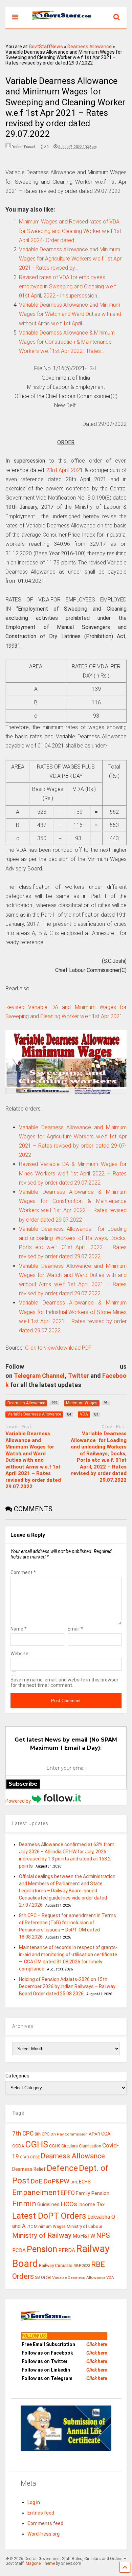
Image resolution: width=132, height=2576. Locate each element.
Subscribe (23, 1784)
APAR (94, 2134)
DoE (36, 2181)
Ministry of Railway (42, 2235)
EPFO (68, 2193)
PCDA (19, 2250)
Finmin (24, 2204)
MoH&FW (84, 2236)
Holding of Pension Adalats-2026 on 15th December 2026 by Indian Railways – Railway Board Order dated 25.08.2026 (67, 1986)
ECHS (85, 2182)
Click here (97, 2344)
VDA (110, 2277)
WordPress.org (43, 2534)
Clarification (90, 2146)
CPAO (25, 2157)
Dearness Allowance (90, 47)
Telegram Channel (39, 1376)
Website (19, 1654)
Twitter (79, 1376)
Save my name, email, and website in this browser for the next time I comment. (64, 1682)
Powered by (19, 1801)
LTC (30, 2227)
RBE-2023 (82, 2266)
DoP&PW (56, 2181)
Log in (34, 2502)
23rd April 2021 (64, 470)
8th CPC (42, 2134)
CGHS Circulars (63, 2146)
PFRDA (67, 2250)
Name (19, 1629)
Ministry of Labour (84, 2226)
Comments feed (45, 2523)
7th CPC (23, 2133)
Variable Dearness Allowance (79, 2277)
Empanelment (36, 2192)
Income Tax (91, 2205)
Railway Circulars (56, 2265)
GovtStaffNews (46, 47)
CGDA (18, 2146)
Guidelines (48, 2204)
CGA (106, 2134)
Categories (17, 2076)
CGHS (37, 2144)
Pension (42, 2249)
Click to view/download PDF (58, 1348)
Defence (62, 2168)
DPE (74, 2182)
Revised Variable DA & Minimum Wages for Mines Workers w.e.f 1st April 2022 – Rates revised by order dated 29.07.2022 (73, 1173)
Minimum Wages (50, 2227)
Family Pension (93, 2193)
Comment (23, 1572)
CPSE (35, 2157)
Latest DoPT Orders (49, 2216)
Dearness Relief (29, 2169)
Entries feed (41, 2513)
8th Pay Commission (69, 2134)
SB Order (43, 2277)
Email (75, 1629)
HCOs (69, 2204)
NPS (103, 2235)
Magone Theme (40, 2563)
